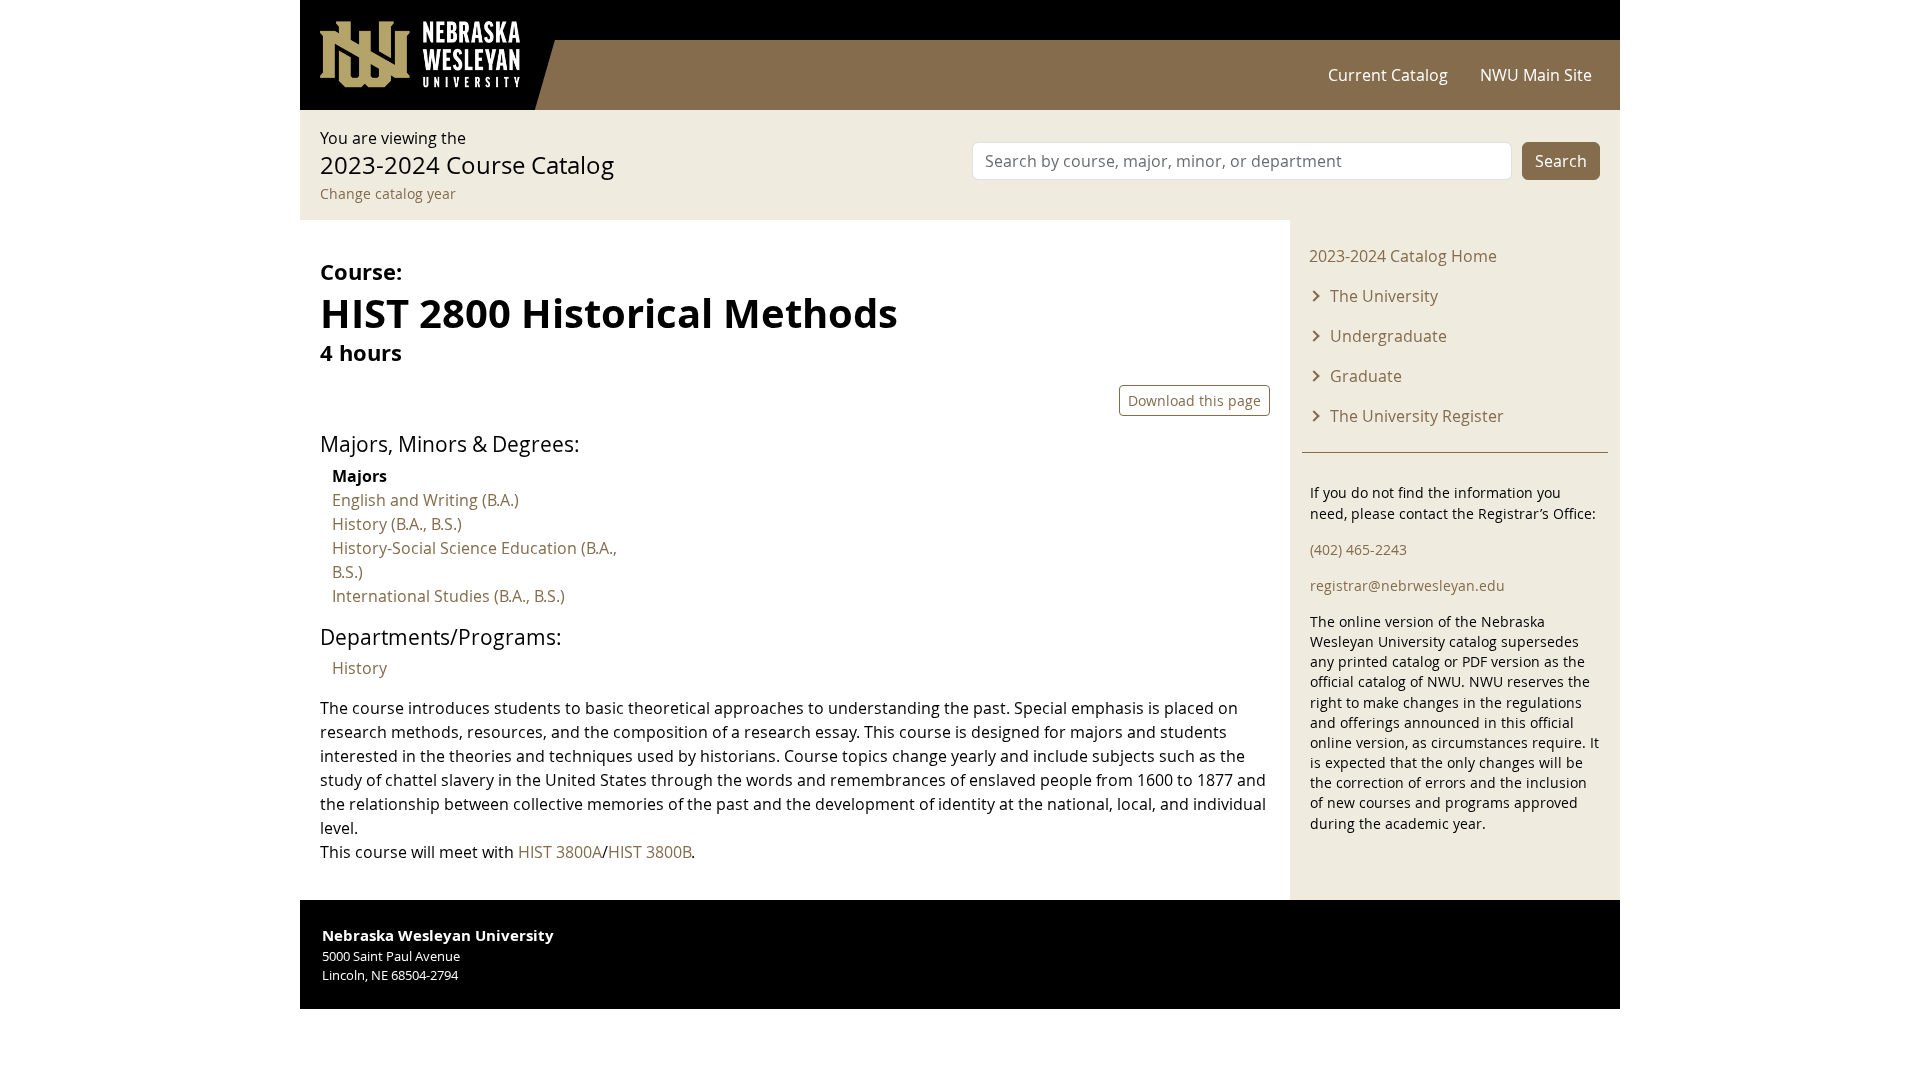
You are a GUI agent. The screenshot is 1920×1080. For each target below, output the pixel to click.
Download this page (1194, 400)
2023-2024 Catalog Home (1403, 256)
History (359, 668)
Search (1561, 161)
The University (1384, 296)
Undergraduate (1388, 336)
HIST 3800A (560, 852)
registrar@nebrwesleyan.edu (1407, 585)
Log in (1574, 20)
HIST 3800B (649, 852)
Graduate (1366, 376)
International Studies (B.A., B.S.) (448, 596)
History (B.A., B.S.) (397, 524)
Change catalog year (388, 193)
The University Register (1417, 416)
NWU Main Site (1536, 75)
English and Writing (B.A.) (425, 500)
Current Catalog (1388, 75)
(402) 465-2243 (1358, 549)
